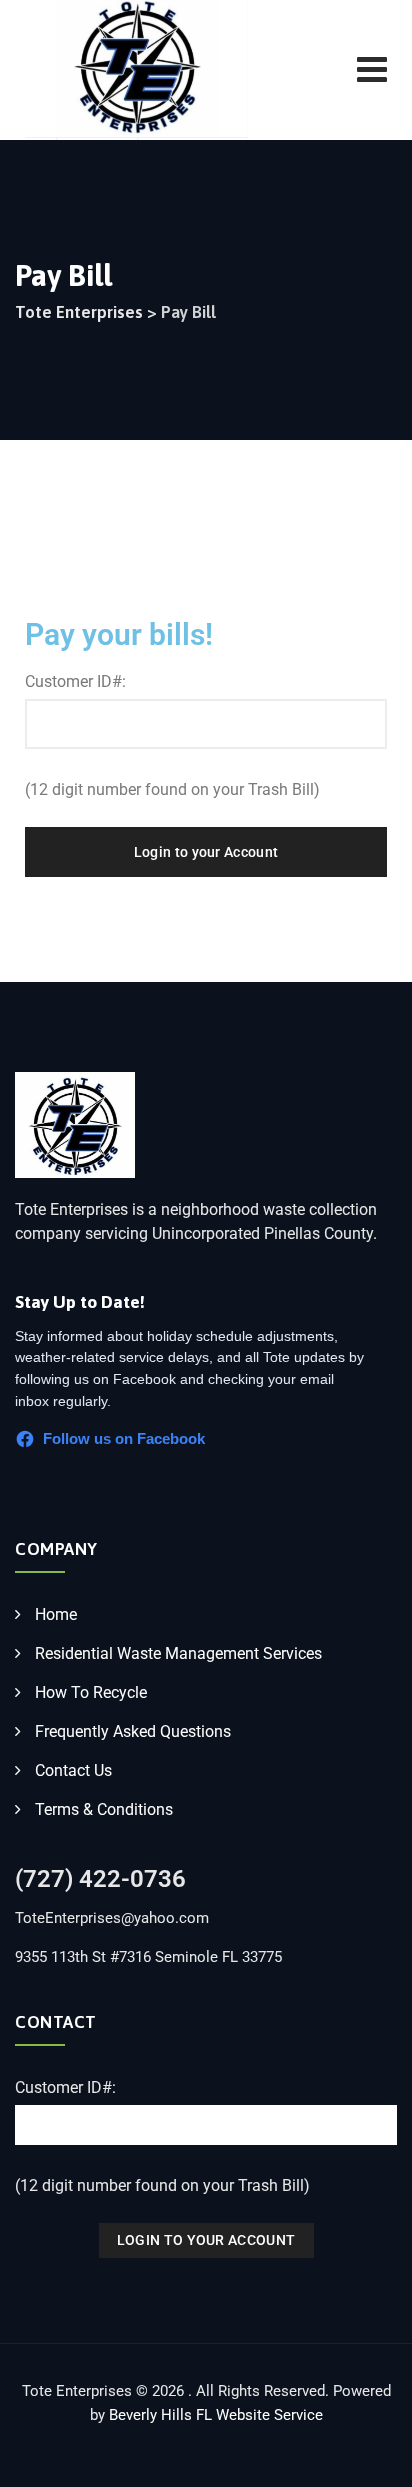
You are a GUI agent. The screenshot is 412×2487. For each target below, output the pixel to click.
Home (56, 1614)
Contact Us (73, 1770)
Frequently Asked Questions (133, 1731)
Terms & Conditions (104, 1809)
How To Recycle (91, 1692)
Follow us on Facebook (124, 1438)
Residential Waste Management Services (178, 1653)
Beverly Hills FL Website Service (216, 2415)
